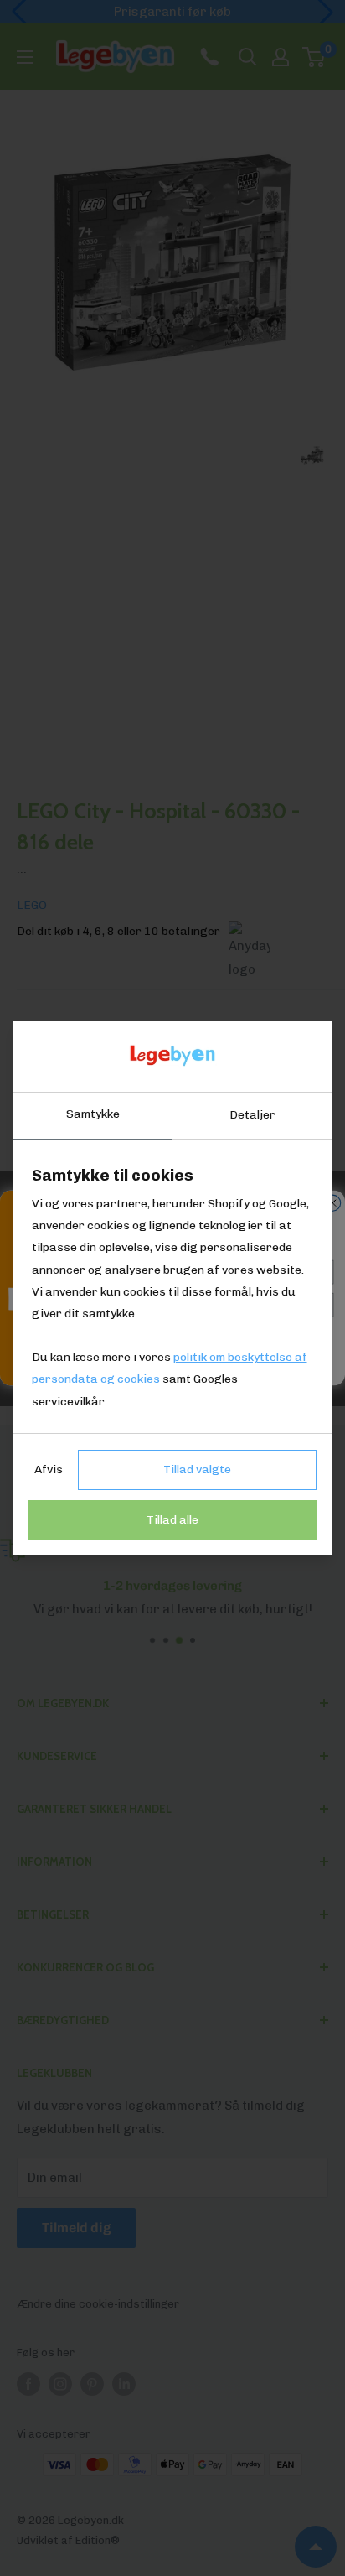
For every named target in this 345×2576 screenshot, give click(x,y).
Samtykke (93, 1114)
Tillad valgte (197, 1470)
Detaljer (252, 1115)
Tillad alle (172, 1520)
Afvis (49, 1470)
